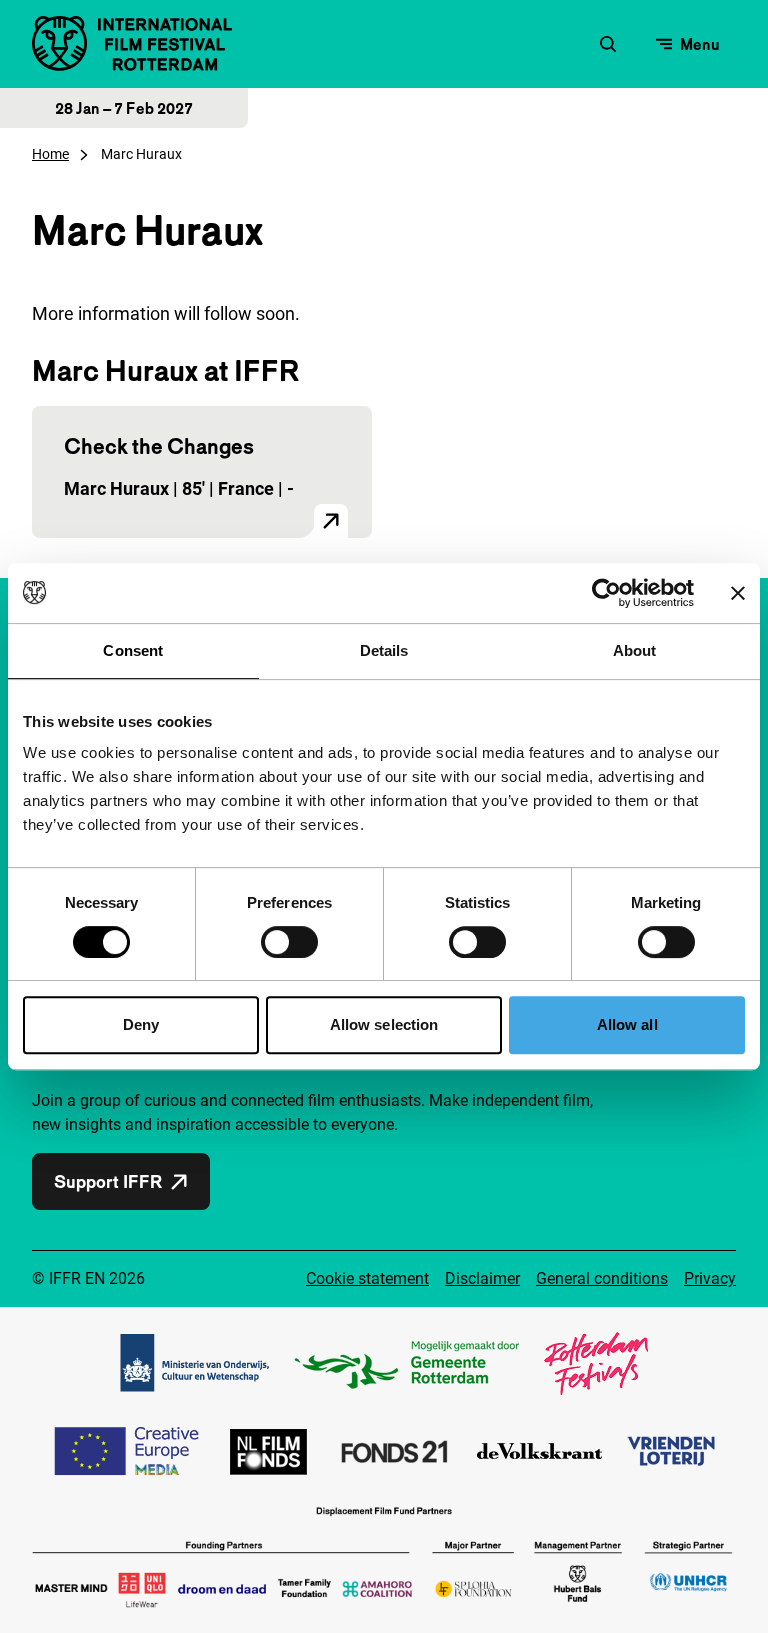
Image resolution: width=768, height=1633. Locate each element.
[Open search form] (608, 44)
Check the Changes (159, 446)
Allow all (627, 1024)
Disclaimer (482, 1278)
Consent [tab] (133, 650)
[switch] (289, 942)
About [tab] (635, 650)
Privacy (710, 1278)
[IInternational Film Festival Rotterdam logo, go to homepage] (132, 43)
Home (50, 154)
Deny (141, 1024)
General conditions (602, 1278)
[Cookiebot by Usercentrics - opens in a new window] (606, 593)
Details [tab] (384, 650)
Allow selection (384, 1024)
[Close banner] (738, 593)
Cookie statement (367, 1278)
